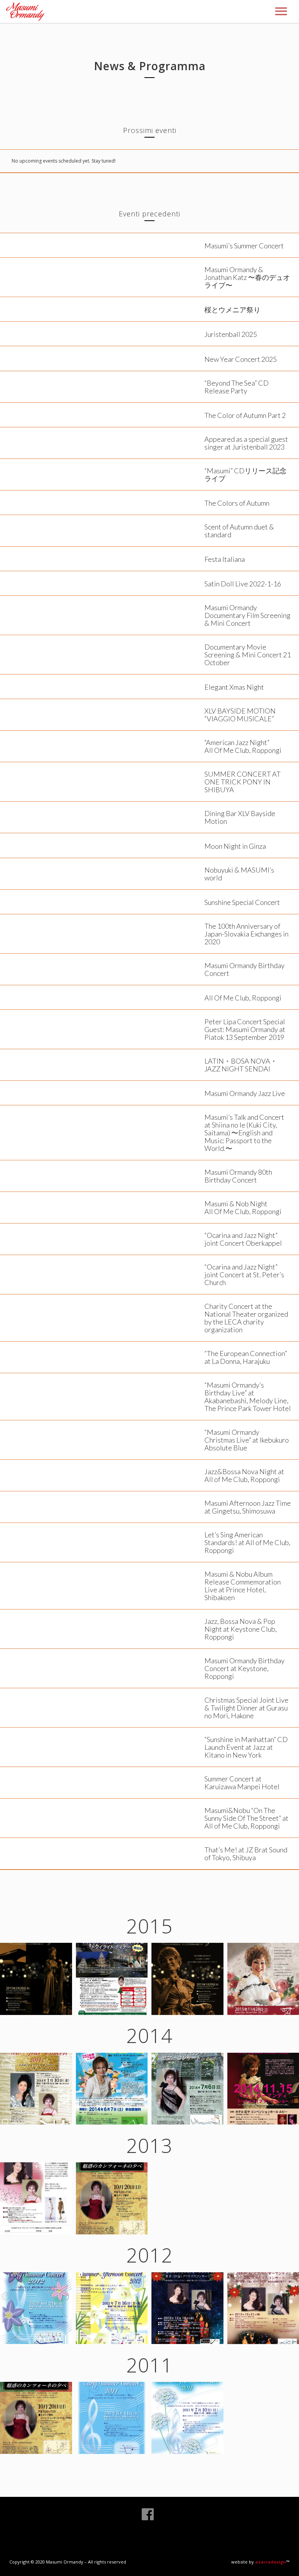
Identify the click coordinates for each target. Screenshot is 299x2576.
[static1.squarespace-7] (36, 2198)
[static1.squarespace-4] (112, 2089)
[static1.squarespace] (187, 1979)
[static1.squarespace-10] (112, 2308)
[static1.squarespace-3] (36, 2089)
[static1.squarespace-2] (112, 1979)
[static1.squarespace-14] (187, 2418)
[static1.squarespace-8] (112, 2198)
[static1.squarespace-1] (36, 1979)
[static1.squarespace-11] (187, 2308)
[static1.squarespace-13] (112, 2418)
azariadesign (271, 2562)
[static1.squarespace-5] (187, 2089)
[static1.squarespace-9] (36, 2308)
